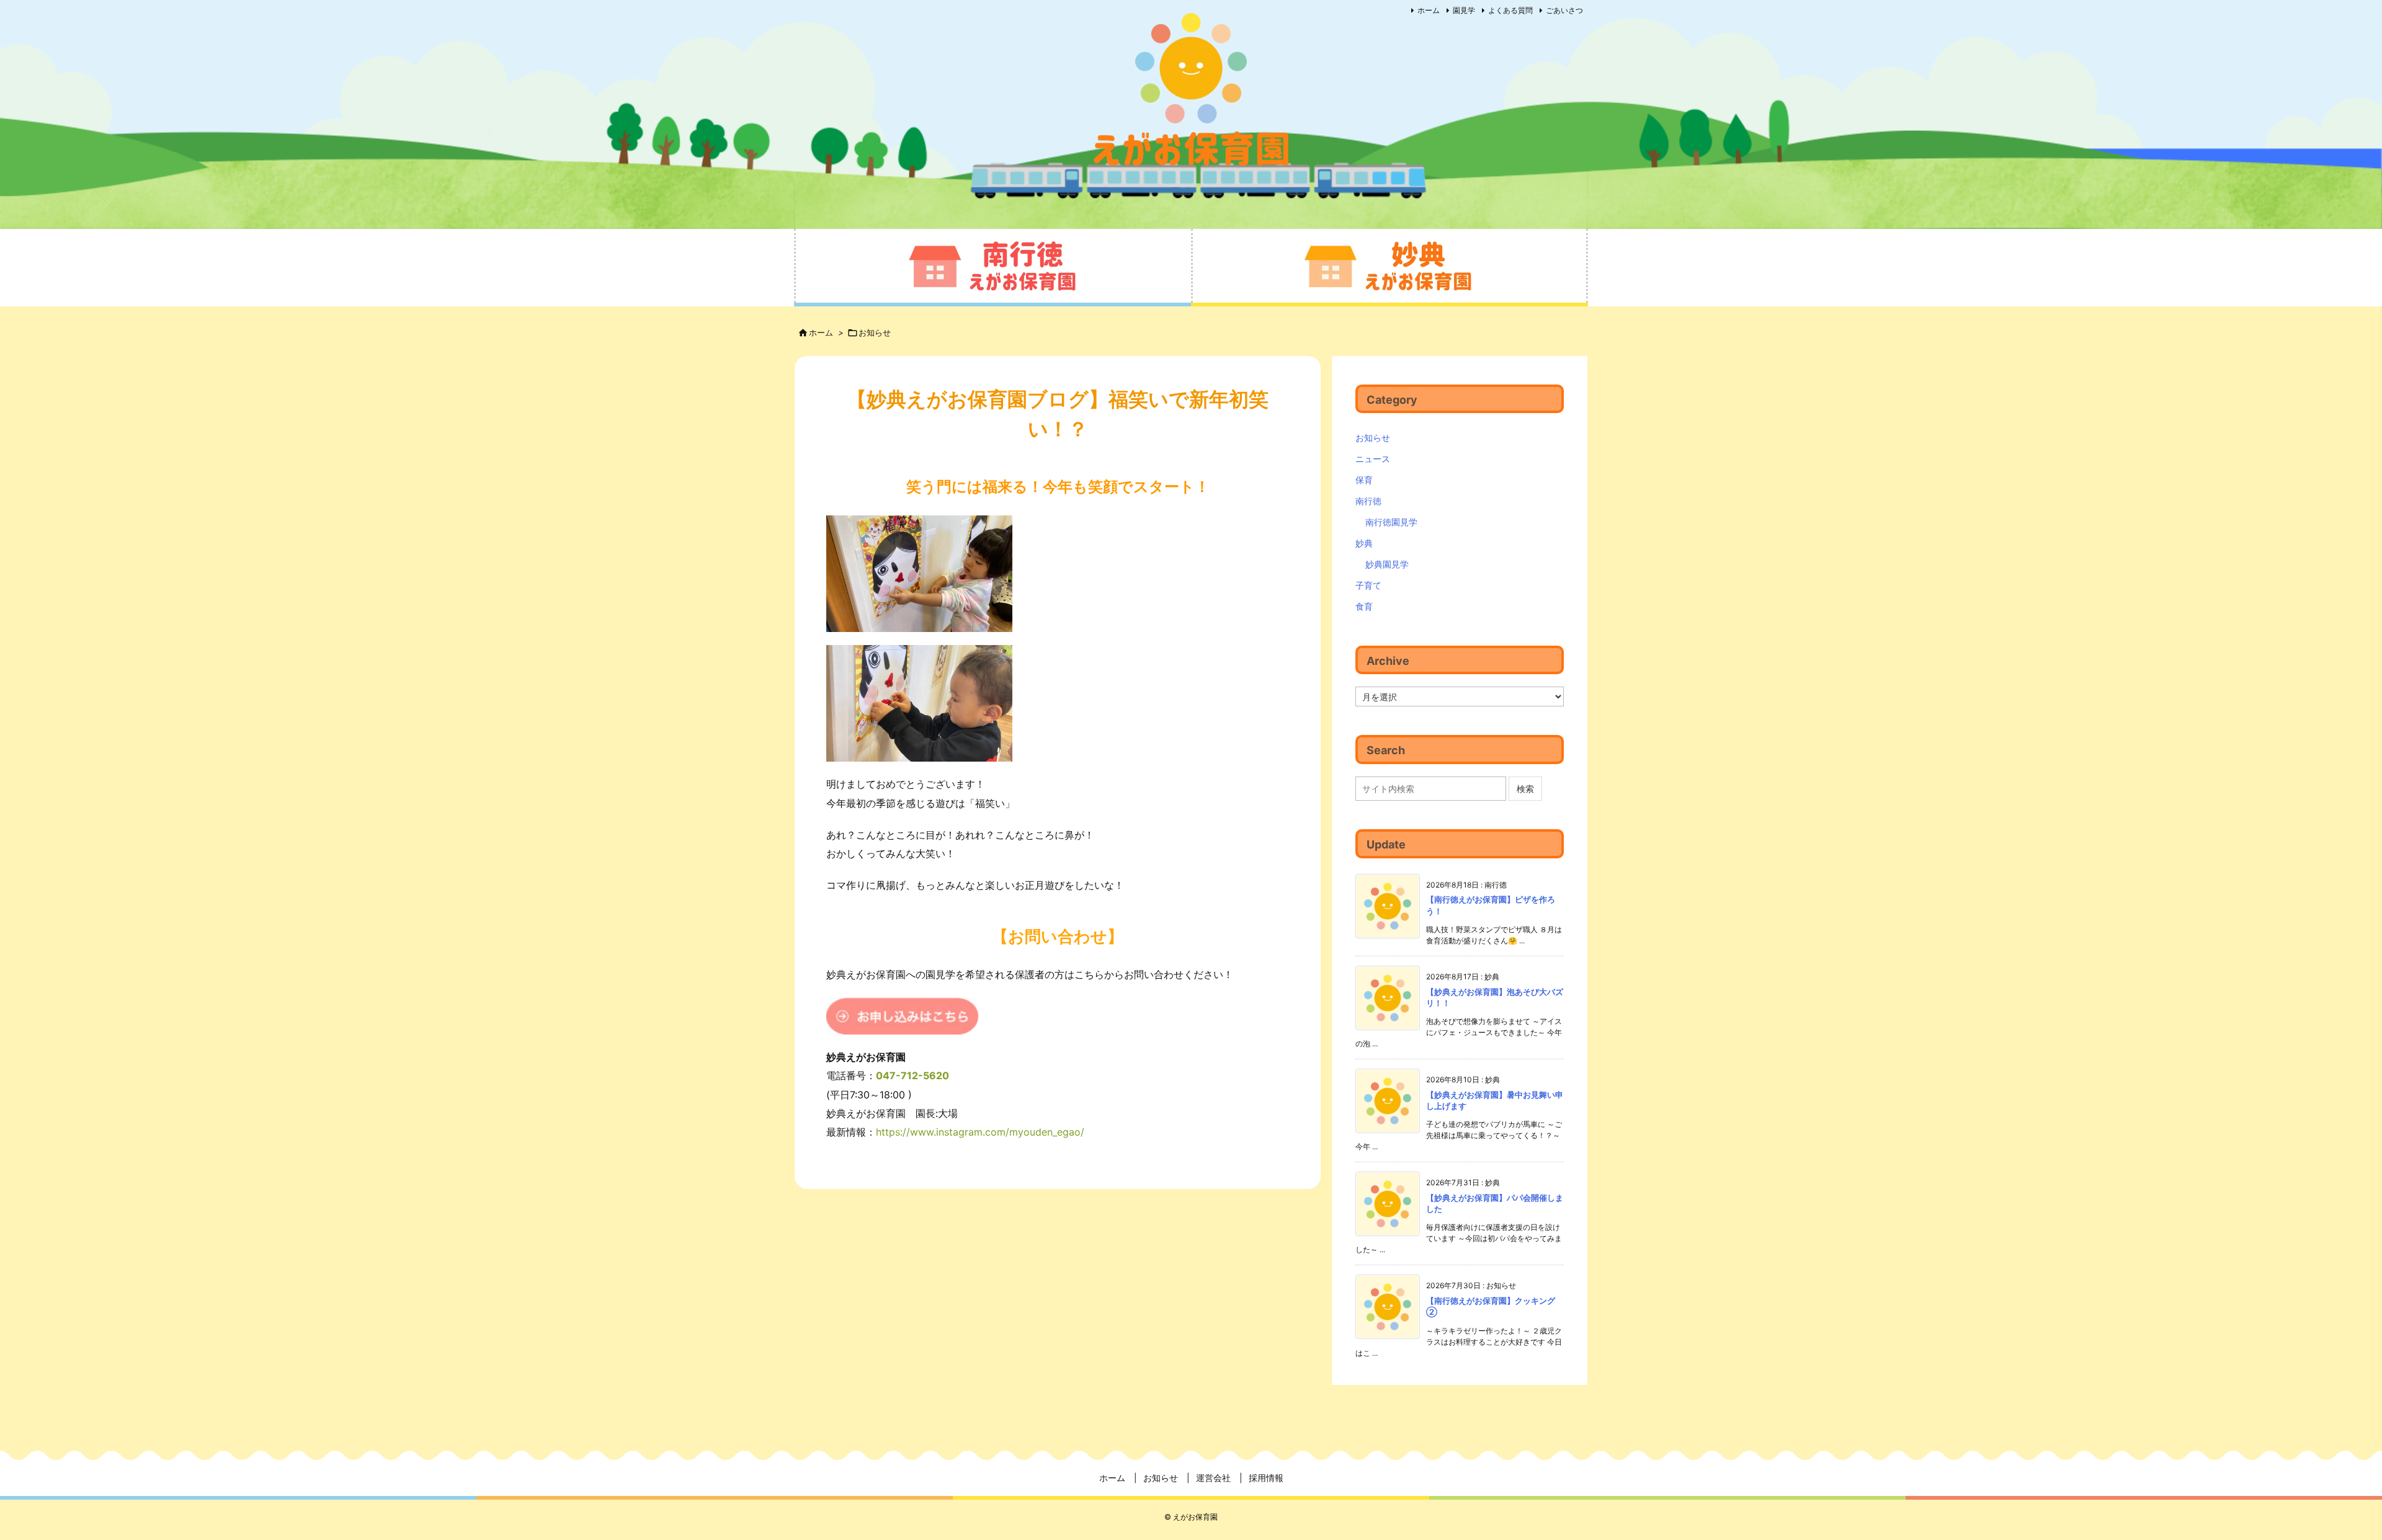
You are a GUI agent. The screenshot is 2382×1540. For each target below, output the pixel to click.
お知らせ (875, 332)
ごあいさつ (1564, 10)
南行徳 (1368, 501)
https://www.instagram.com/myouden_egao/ (980, 1132)
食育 (1364, 606)
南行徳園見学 (1391, 522)
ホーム (1429, 10)
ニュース (1373, 459)
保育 (1364, 480)
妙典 (1364, 543)
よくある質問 (1510, 10)
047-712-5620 (912, 1075)
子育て (1368, 585)
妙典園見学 (1387, 564)
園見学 (1464, 10)
